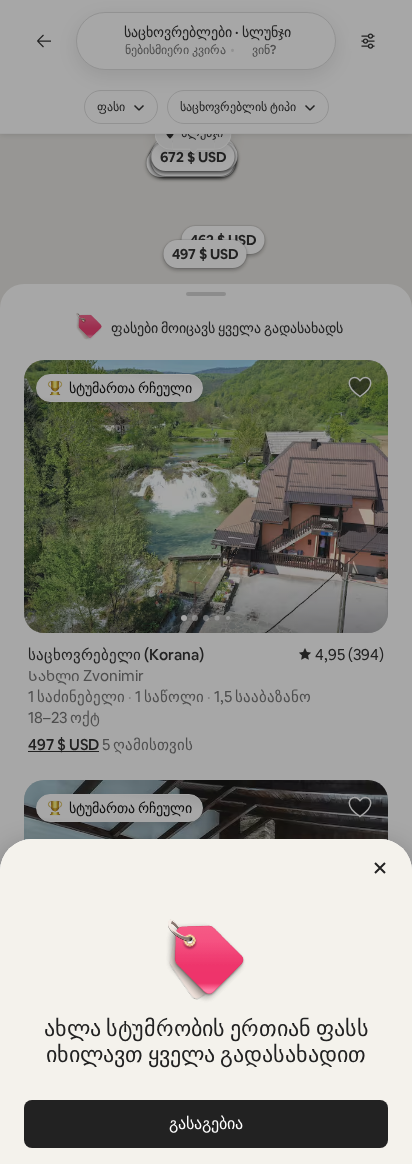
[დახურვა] (380, 868)
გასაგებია (206, 1123)
